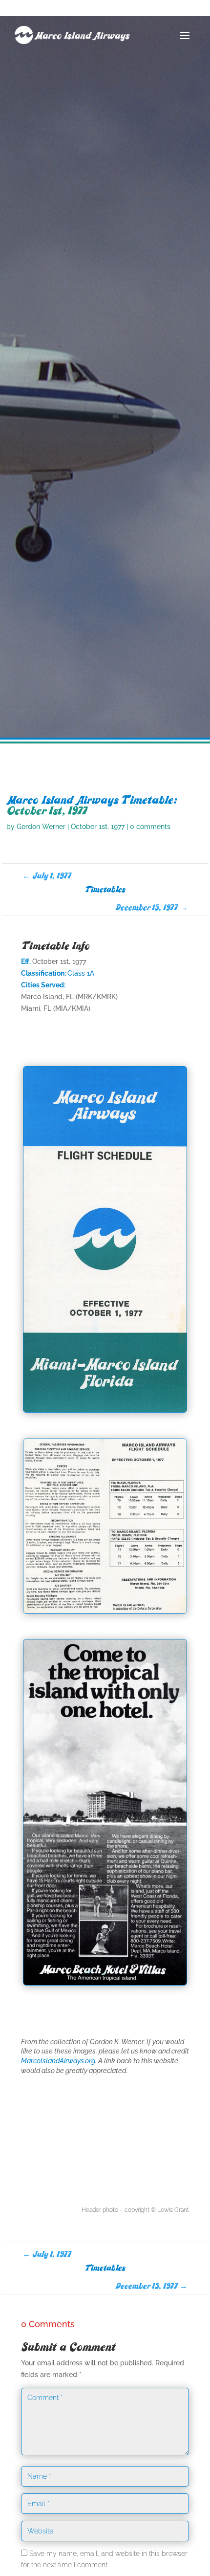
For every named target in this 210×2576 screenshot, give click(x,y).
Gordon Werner (41, 827)
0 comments (150, 827)
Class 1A (81, 973)
